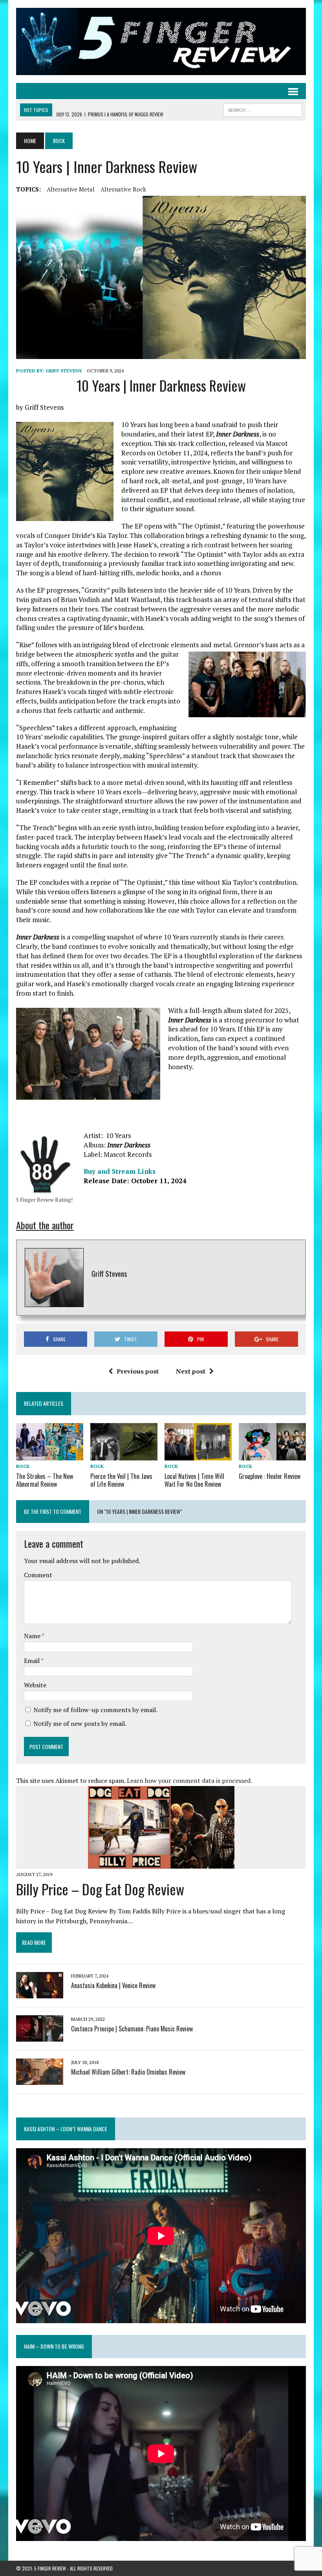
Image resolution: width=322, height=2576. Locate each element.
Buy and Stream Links (120, 1171)
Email (32, 1661)
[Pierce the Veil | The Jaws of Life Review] (124, 1455)
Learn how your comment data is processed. (189, 1781)
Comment (38, 1575)
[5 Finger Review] (161, 41)
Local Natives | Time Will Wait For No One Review (194, 1480)
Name (33, 1636)
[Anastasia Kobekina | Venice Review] (40, 1993)
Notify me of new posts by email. (80, 1723)
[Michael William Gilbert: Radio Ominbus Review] (40, 2080)
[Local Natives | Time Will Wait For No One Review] (198, 1455)
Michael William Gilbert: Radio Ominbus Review (128, 2072)
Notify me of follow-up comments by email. (95, 1710)
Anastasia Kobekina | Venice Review (113, 1985)
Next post (191, 1371)
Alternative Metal (71, 189)
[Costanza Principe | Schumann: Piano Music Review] (40, 2036)
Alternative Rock (123, 189)
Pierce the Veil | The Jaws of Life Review (121, 1480)
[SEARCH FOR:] (263, 109)
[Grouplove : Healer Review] (272, 1455)
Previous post (138, 1371)
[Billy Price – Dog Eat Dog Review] (161, 1863)
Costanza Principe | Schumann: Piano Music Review (132, 2029)
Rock (23, 1466)
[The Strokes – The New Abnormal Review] (50, 1455)
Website (35, 1685)
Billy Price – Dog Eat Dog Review (100, 1889)
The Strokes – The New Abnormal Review (45, 1480)
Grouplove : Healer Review (270, 1476)
